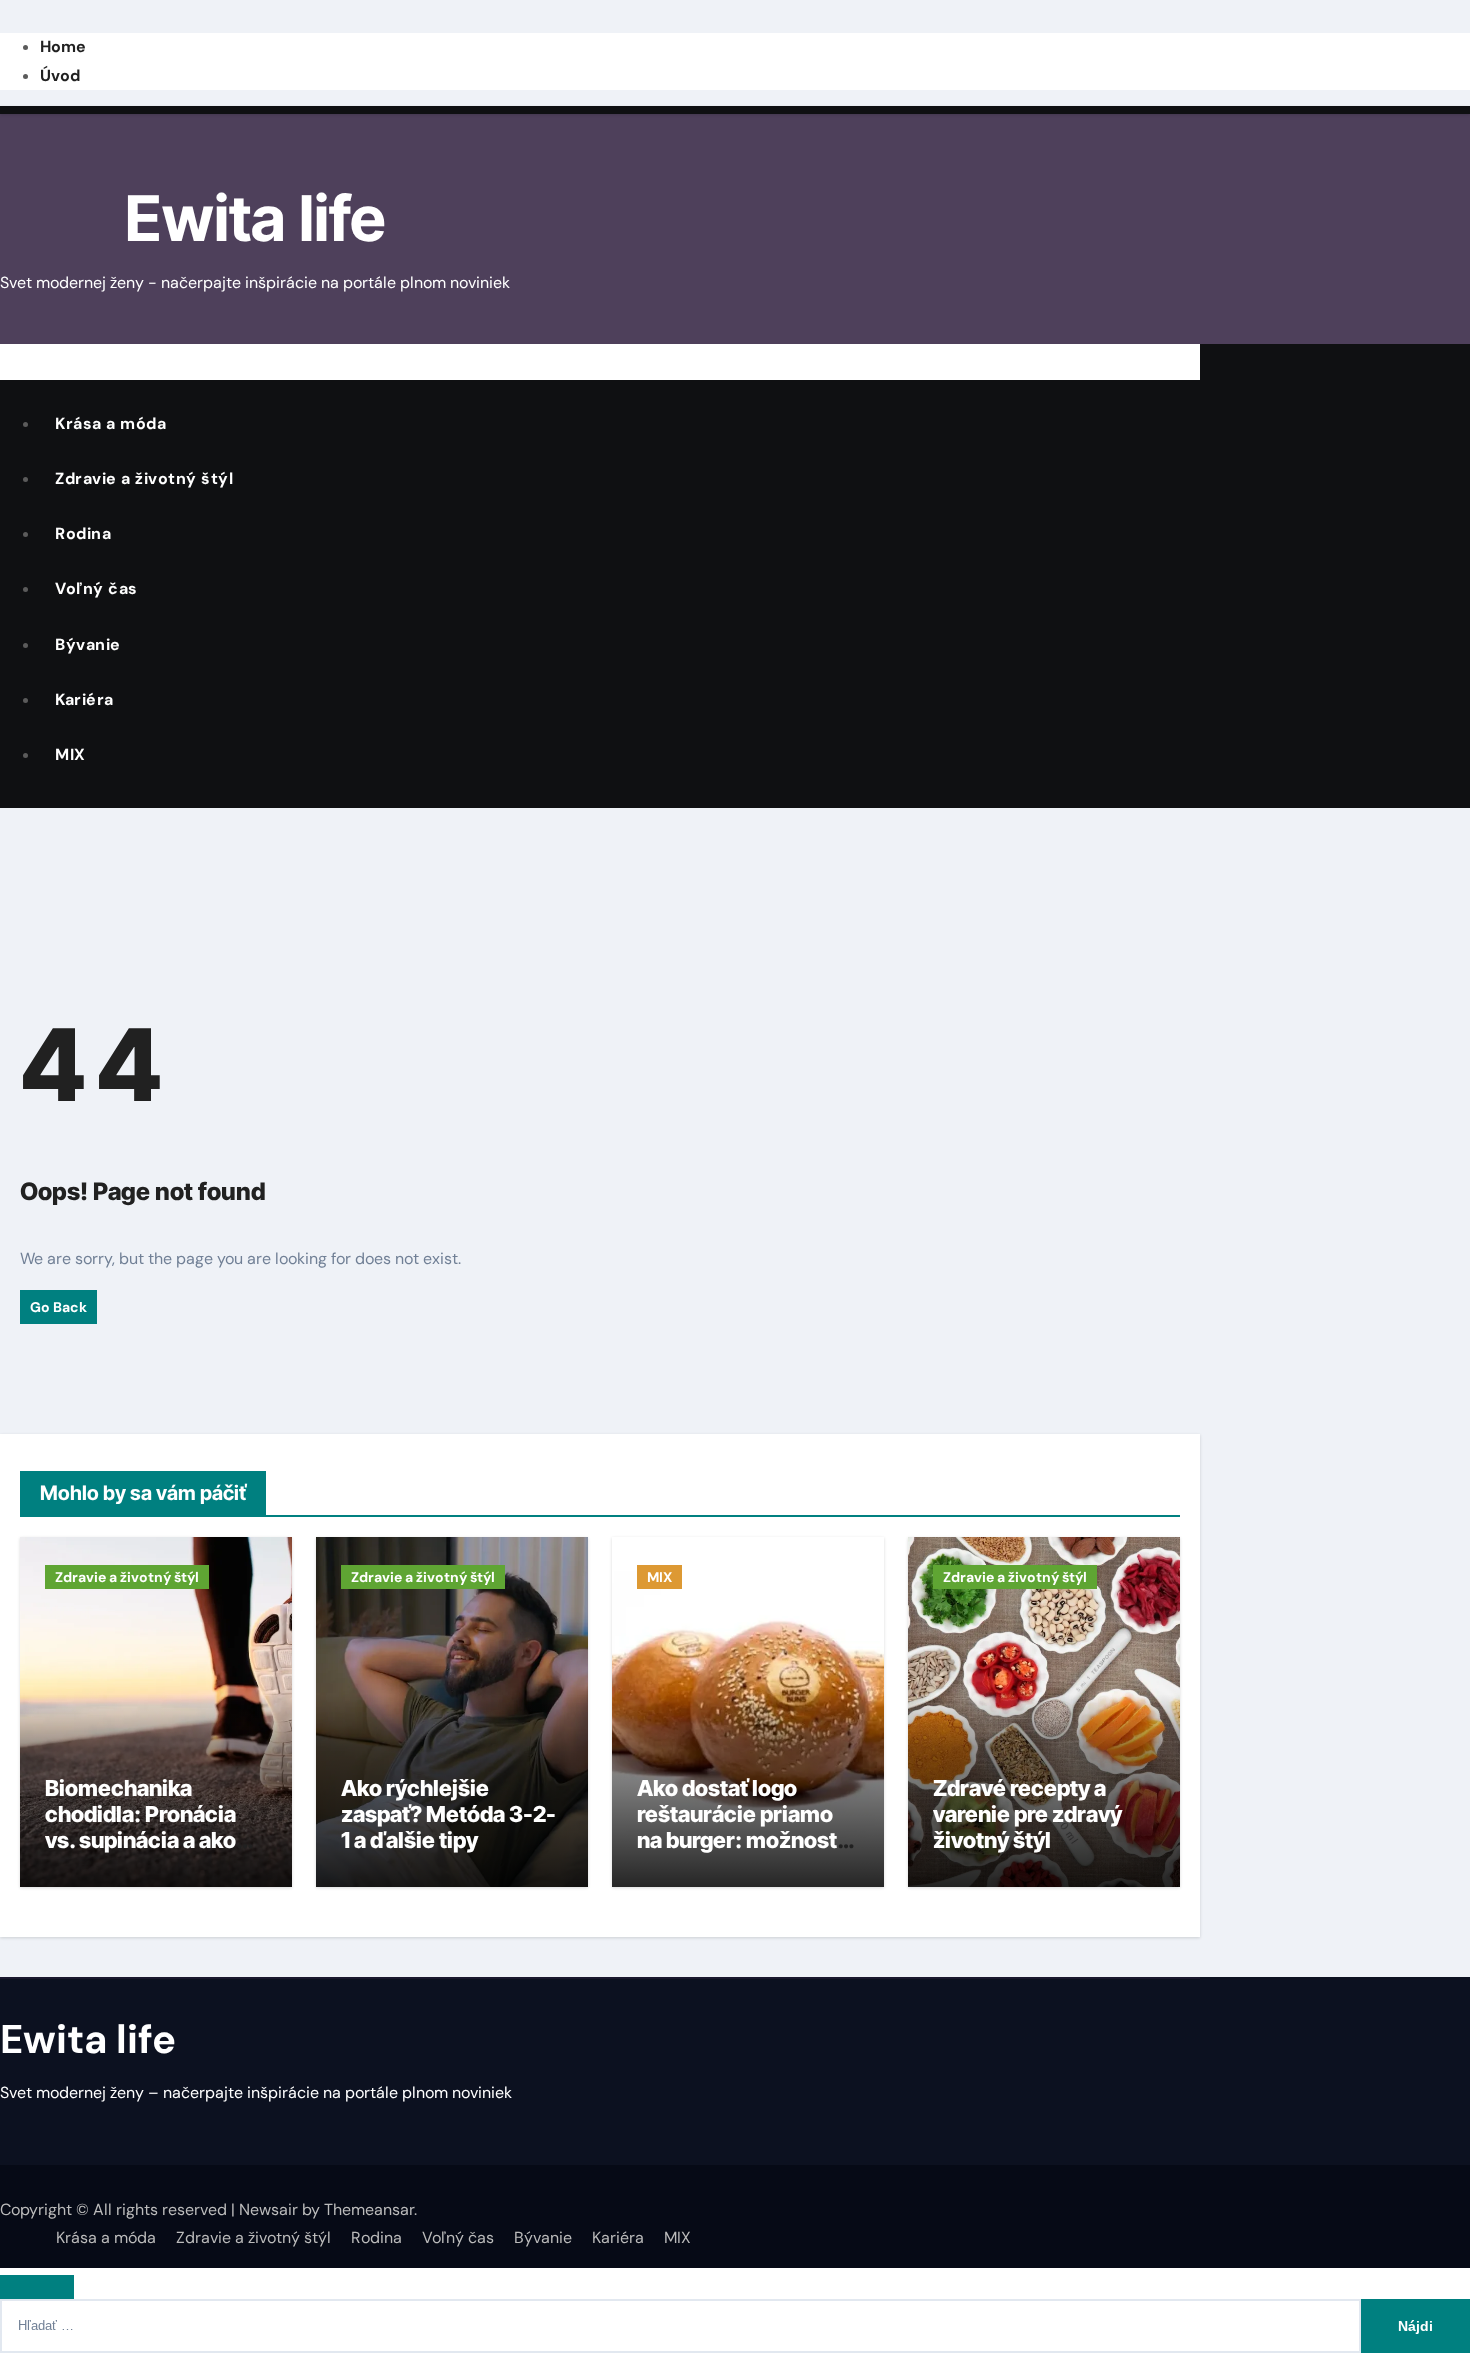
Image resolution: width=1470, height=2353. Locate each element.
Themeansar (369, 2209)
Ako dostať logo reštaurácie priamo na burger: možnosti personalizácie (740, 1827)
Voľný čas (96, 588)
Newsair (268, 2209)
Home (63, 46)
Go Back (58, 1307)
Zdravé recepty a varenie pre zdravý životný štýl (1027, 1814)
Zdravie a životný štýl (144, 478)
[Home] (15, 361)
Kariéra (84, 699)
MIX (70, 754)
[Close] (37, 2287)
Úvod (60, 75)
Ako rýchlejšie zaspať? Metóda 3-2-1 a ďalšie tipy (448, 1814)
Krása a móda (110, 423)
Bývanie (88, 644)
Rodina (83, 533)
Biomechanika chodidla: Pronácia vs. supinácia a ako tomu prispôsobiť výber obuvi (140, 1841)
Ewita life (255, 218)
